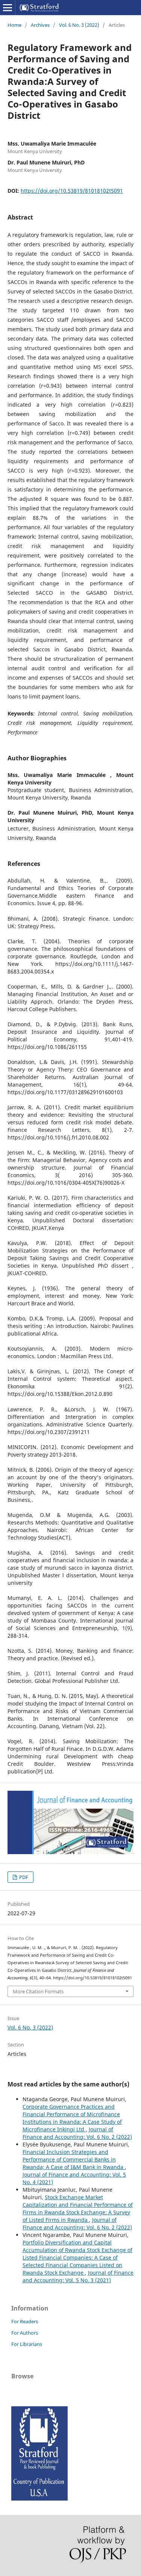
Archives (40, 25)
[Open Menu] (8, 8)
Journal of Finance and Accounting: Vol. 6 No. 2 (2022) (77, 2133)
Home (14, 25)
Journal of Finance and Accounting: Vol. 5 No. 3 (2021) (78, 2276)
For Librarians (27, 2344)
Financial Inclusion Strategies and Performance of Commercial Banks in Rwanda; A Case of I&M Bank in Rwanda (74, 2159)
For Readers (25, 2321)
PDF (23, 1877)
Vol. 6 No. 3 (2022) (79, 25)
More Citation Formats (38, 1991)
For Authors (25, 2333)
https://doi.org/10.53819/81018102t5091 (72, 191)
